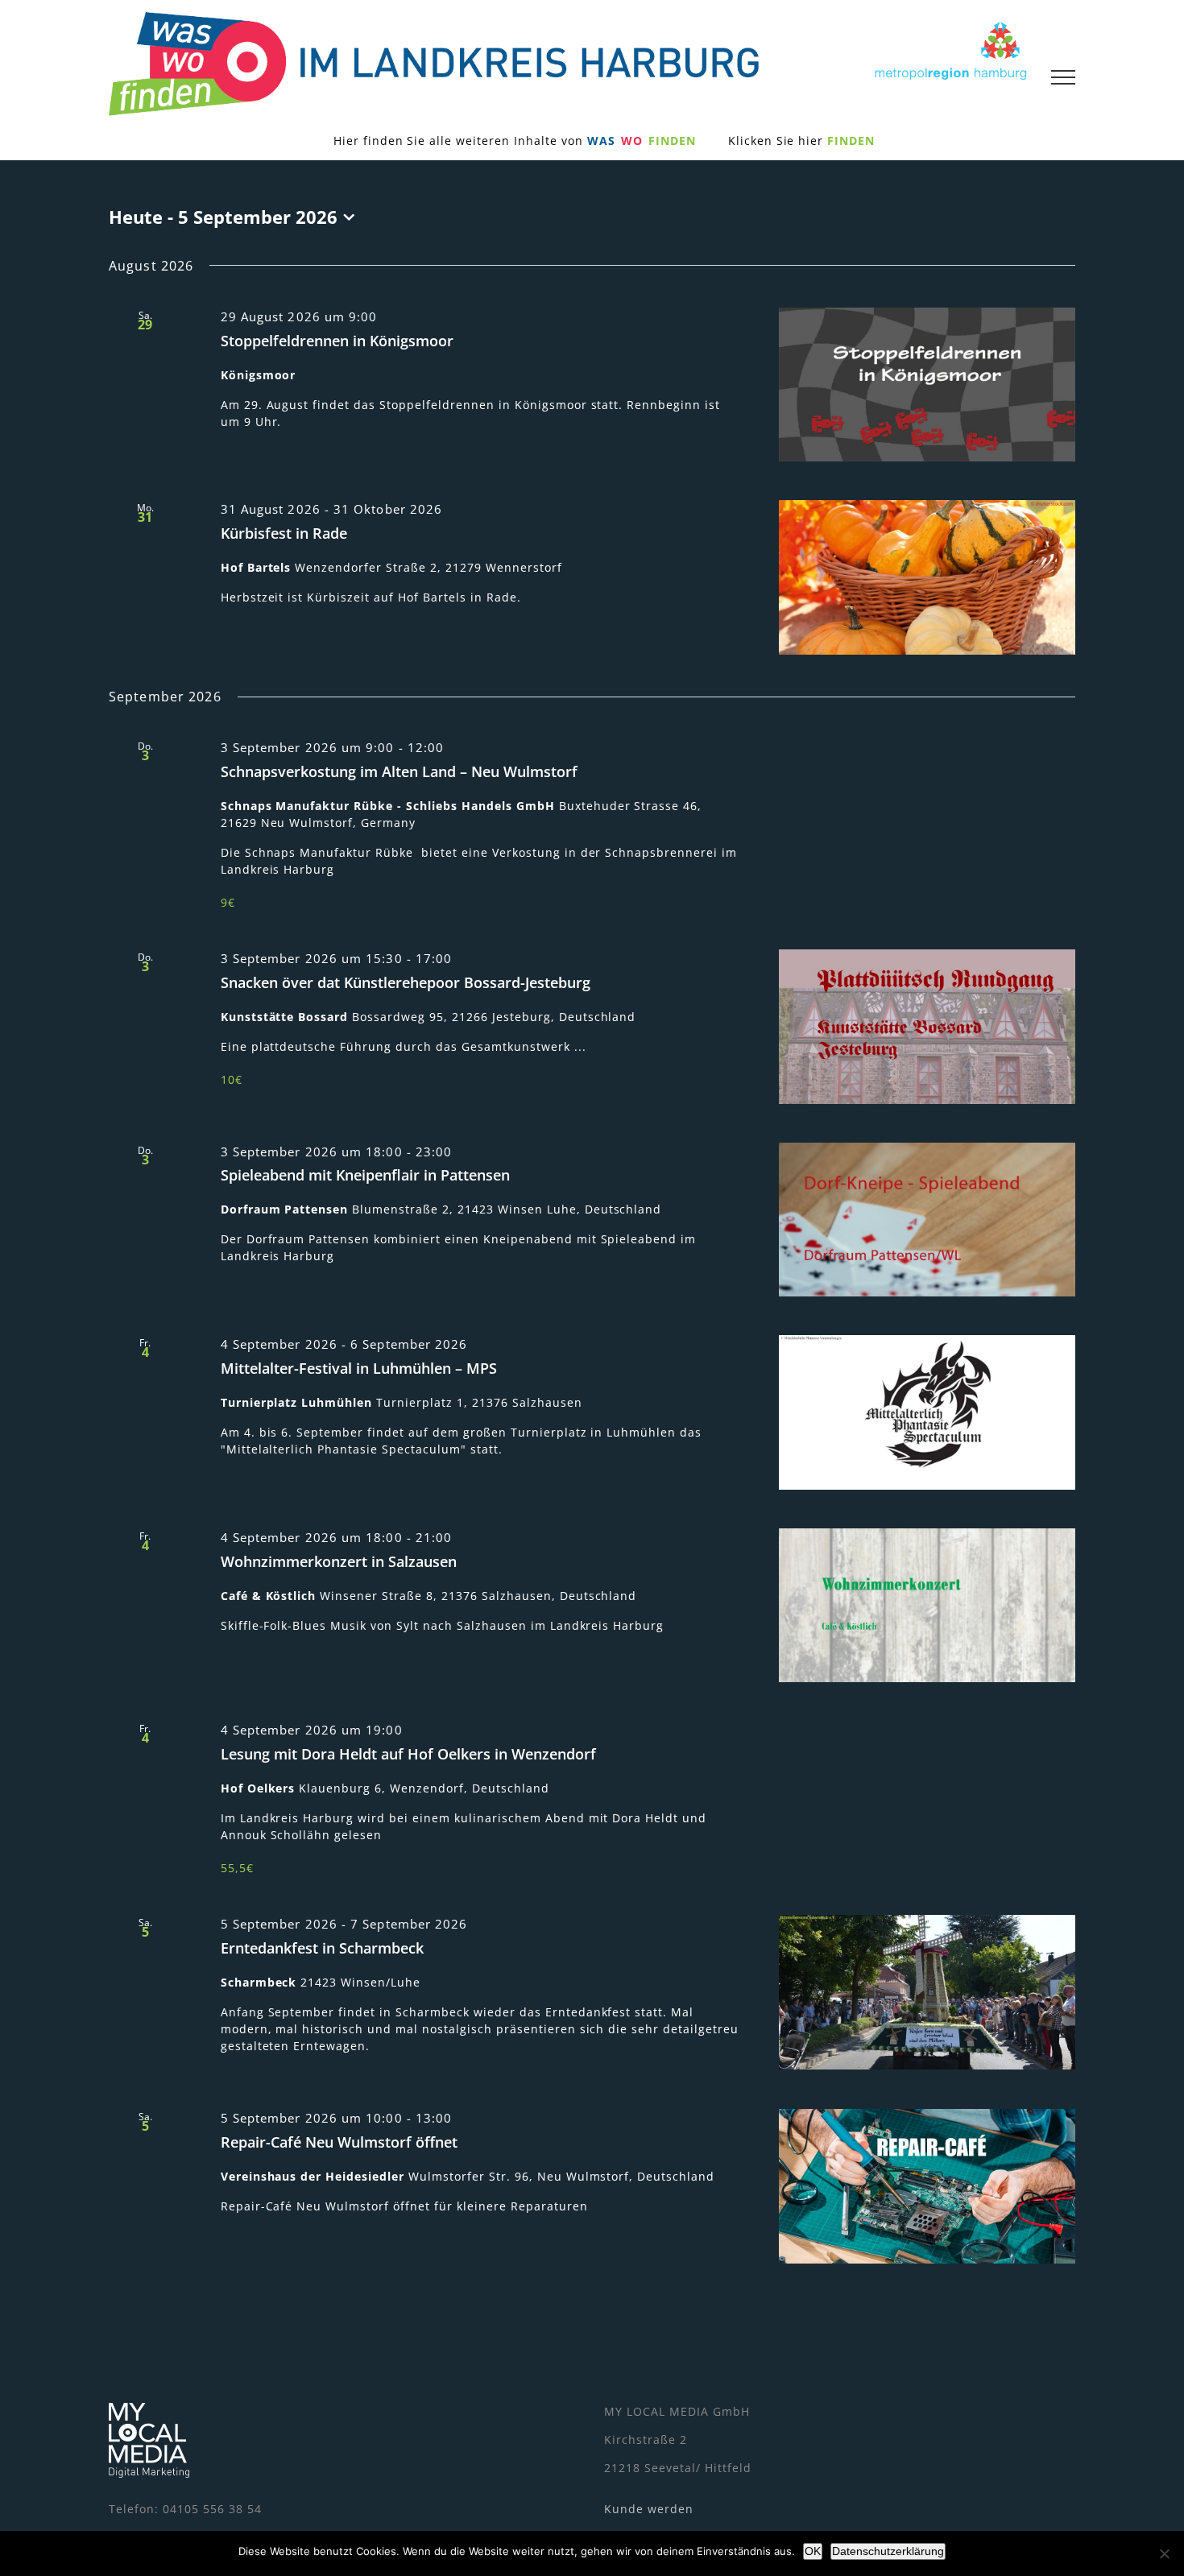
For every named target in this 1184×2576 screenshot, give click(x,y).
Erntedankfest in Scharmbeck (322, 1948)
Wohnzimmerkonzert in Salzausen (339, 1561)
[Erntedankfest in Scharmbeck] (927, 1992)
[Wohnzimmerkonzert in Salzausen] (927, 1606)
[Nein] (1164, 2553)
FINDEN (851, 141)
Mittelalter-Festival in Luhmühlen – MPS (359, 1368)
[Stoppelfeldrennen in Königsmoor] (927, 385)
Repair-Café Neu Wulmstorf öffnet (339, 2142)
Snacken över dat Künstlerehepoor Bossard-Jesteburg (406, 982)
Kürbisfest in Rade (284, 533)
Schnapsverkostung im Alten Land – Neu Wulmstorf (399, 771)
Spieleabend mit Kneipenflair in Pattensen (365, 1175)
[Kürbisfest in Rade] (927, 577)
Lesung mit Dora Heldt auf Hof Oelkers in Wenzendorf (408, 1754)
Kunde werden (649, 2509)
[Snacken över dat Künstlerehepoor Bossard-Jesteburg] (927, 1027)
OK (813, 2551)
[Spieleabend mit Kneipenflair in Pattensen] (927, 1220)
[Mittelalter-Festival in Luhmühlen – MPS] (927, 1412)
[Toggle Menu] (1063, 77)
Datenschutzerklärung (888, 2551)
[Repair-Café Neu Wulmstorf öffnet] (927, 2186)
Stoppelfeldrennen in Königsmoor (337, 341)
